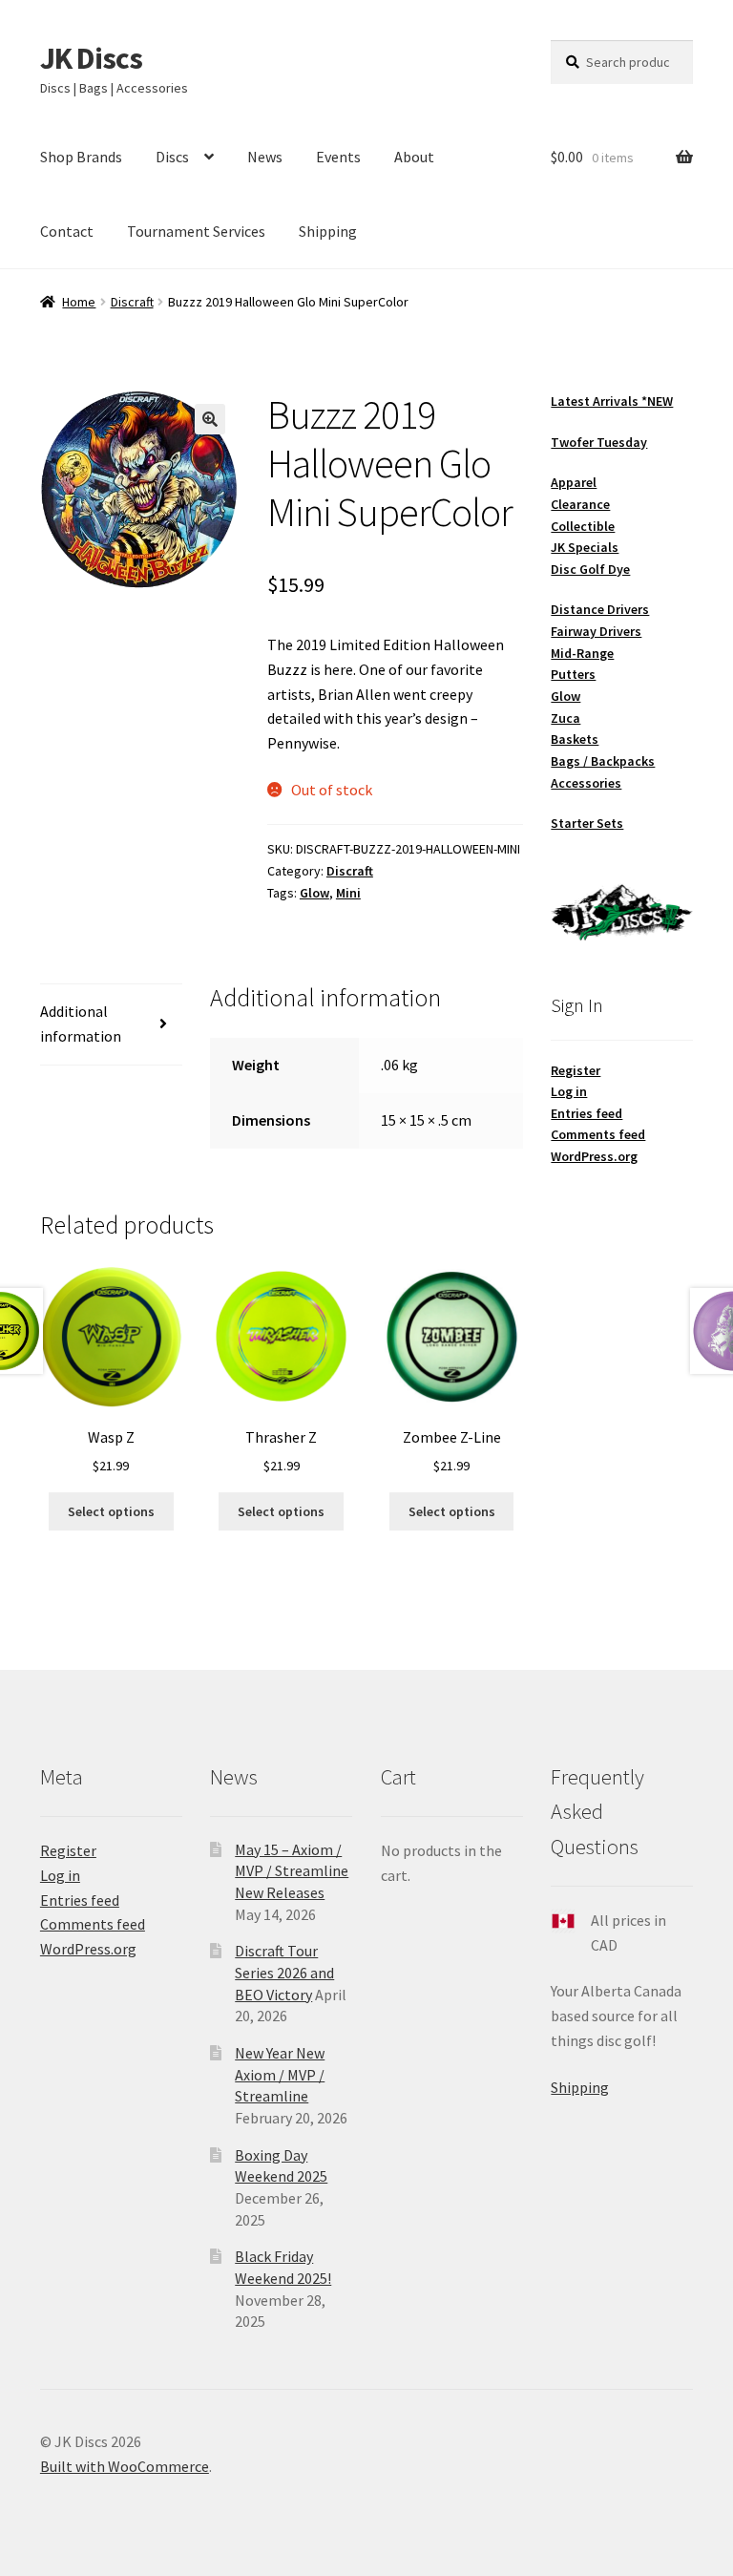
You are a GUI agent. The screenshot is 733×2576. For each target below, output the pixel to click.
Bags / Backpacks (603, 761)
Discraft (132, 302)
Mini (348, 893)
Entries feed (586, 1113)
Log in (569, 1091)
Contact (67, 231)
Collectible (583, 526)
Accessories (586, 783)
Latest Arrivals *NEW (612, 401)
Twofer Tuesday (599, 442)
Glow (314, 893)
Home (79, 302)
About (414, 157)
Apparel (574, 482)
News (265, 157)
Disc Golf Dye (590, 569)
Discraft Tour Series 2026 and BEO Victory (284, 1972)
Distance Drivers (600, 609)
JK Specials (585, 547)
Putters (573, 674)
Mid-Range (582, 653)
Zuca (565, 718)
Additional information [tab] (81, 1024)
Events (338, 157)
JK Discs (91, 58)
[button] (210, 419)
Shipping (328, 231)
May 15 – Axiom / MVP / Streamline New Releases (292, 1871)
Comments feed (598, 1134)
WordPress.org (594, 1156)
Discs (172, 157)
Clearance (580, 504)
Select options (111, 1511)
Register (576, 1070)
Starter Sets (587, 823)
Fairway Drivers (596, 631)
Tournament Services (196, 231)
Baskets (575, 739)
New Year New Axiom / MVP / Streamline (280, 2074)
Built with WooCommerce (125, 2466)
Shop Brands (81, 157)
